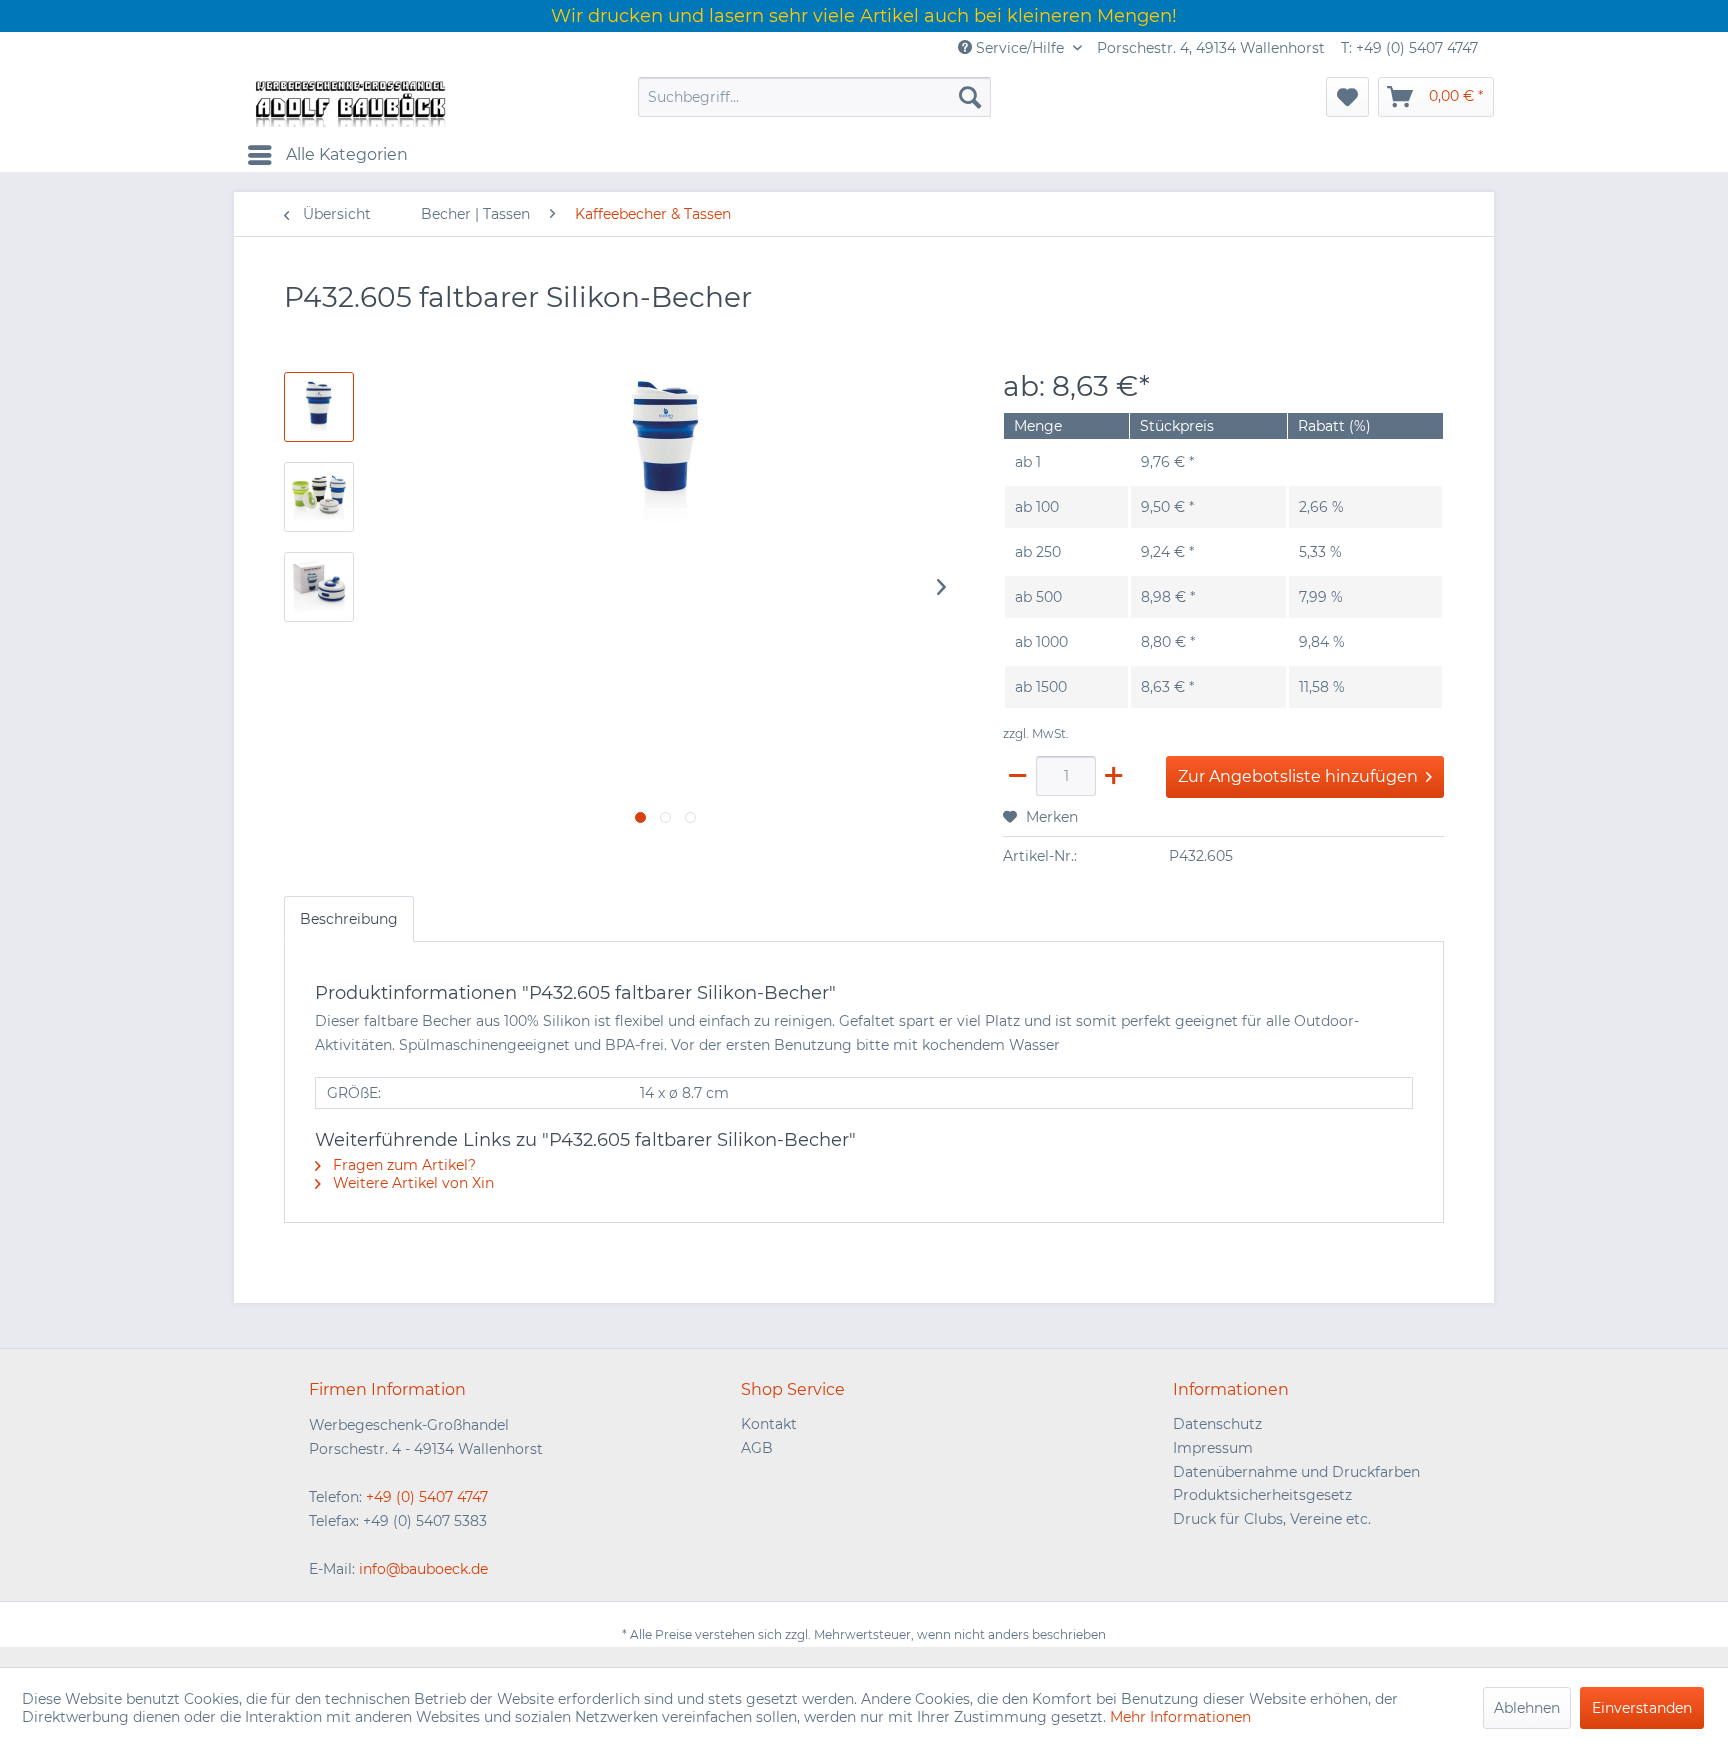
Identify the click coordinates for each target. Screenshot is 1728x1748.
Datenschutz (1217, 1424)
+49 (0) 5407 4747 (427, 1497)
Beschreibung (349, 919)
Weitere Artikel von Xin (411, 1183)
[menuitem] (814, 97)
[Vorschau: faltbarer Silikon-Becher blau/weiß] (319, 407)
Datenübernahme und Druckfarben (1296, 1472)
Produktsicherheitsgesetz (1262, 1495)
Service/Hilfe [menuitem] (1020, 48)
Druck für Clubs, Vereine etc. (1272, 1519)
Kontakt (769, 1424)
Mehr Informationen (1180, 1717)
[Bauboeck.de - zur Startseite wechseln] (349, 102)
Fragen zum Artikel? (402, 1165)
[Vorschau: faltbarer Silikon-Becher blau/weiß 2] (319, 587)
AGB (757, 1448)
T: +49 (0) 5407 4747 (1409, 48)
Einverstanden (1642, 1708)
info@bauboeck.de (423, 1569)
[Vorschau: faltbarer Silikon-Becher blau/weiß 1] (319, 497)
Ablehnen (1527, 1708)
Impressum (1213, 1448)
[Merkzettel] (1347, 97)
